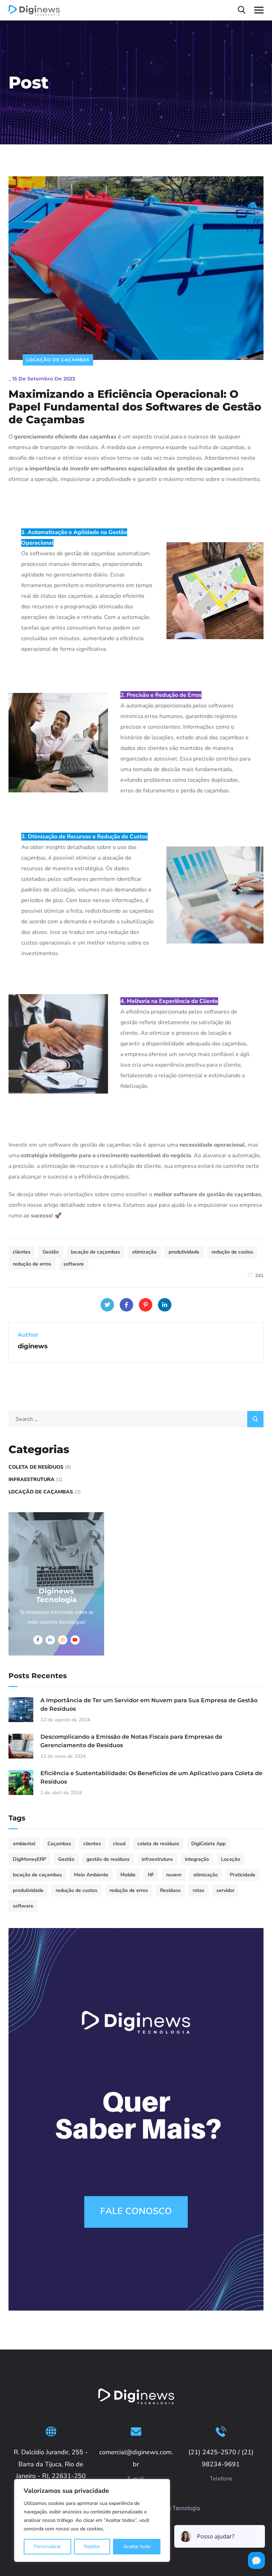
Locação (231, 1859)
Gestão (51, 1252)
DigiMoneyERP (29, 1859)
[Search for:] (136, 1419)
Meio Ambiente (91, 1875)
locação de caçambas (95, 1252)
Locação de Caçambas (58, 360)
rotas (199, 1890)
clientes (22, 1252)
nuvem (174, 1875)
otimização (144, 1252)
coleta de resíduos (158, 1844)
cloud (119, 1844)
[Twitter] (107, 1305)
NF (151, 1875)
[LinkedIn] (165, 1305)
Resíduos (170, 1890)
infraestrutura (157, 1859)
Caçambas (59, 1844)
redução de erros (32, 1264)
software (74, 1264)
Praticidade (243, 1875)
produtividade (184, 1252)
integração (197, 1859)
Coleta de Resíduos (36, 1467)
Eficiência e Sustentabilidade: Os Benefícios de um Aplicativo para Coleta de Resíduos (151, 1777)
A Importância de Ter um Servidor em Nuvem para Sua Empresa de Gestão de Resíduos (149, 1705)
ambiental (24, 1844)
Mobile (128, 1875)
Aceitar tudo (137, 2546)
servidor (225, 1890)
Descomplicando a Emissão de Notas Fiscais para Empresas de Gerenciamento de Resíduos (131, 1741)
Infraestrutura (32, 1479)
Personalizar (47, 2546)
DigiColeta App (208, 1844)
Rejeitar (92, 2546)
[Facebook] (126, 1305)
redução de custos (232, 1252)
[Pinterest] (146, 1305)
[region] (92, 2520)
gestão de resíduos (108, 1859)
